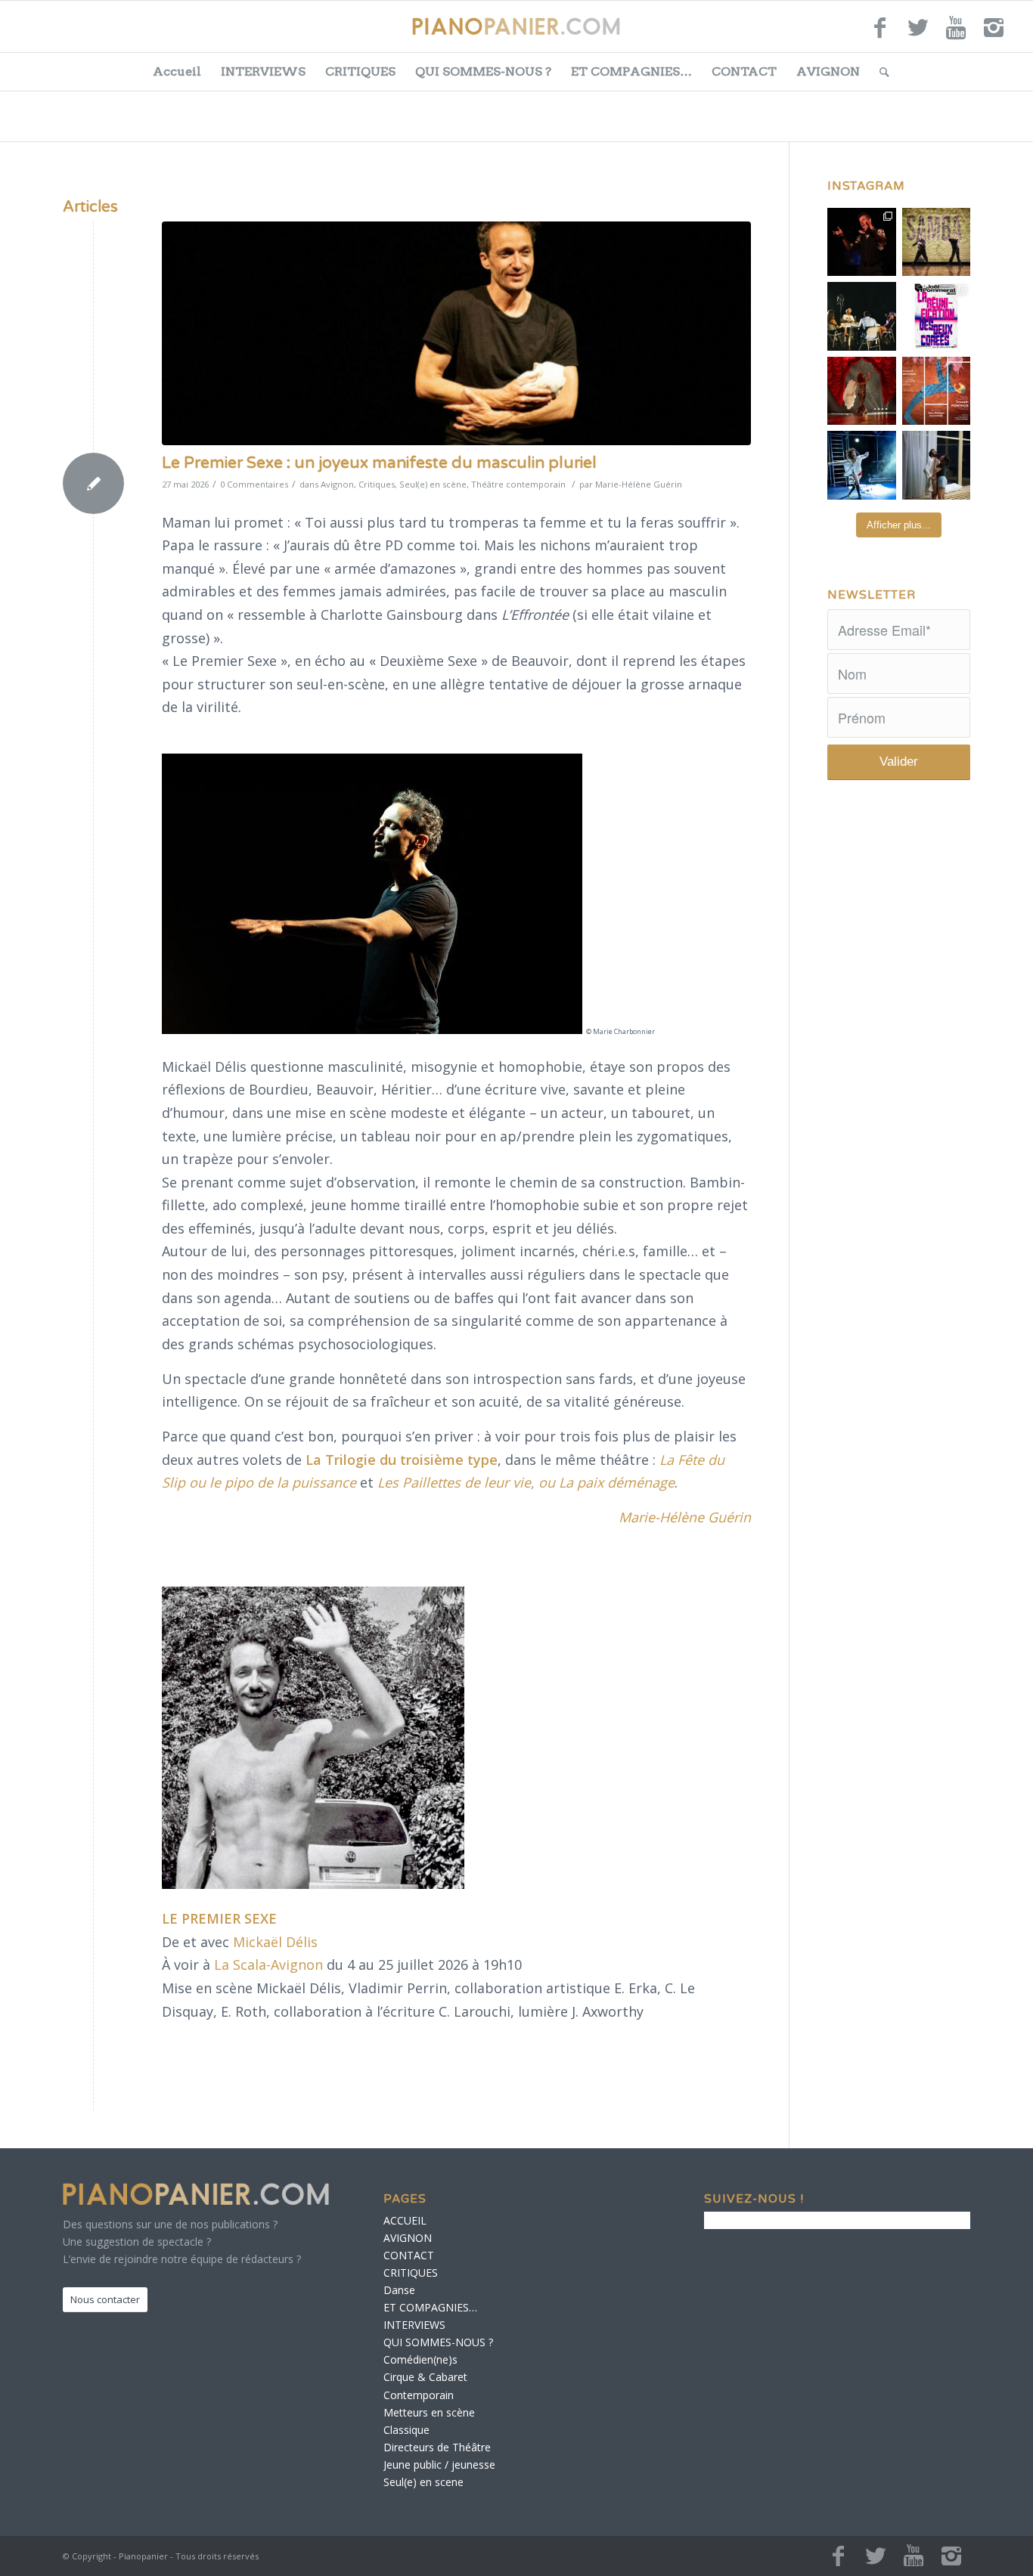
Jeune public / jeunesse (439, 2465)
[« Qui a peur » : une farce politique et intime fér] (862, 316)
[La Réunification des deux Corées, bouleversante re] (937, 316)
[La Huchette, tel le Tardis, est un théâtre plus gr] (862, 242)
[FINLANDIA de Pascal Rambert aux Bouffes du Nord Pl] (937, 465)
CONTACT (744, 71)
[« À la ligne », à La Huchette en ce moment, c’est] (937, 391)
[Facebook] (880, 34)
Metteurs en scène (429, 2412)
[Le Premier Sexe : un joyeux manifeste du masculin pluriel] (456, 333)
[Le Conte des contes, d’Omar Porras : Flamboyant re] (862, 391)
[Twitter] (918, 34)
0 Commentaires (254, 484)
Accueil (177, 71)
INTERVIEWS (263, 71)
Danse (399, 2290)
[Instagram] (994, 34)
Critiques (377, 484)
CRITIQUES (360, 71)
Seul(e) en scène (433, 484)
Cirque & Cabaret (425, 2377)
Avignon (337, 484)
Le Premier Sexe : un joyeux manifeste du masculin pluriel (379, 463)
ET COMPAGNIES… (631, 71)
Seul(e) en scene (423, 2482)
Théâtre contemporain (518, 484)
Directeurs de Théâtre (437, 2447)
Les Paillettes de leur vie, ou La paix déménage (526, 1482)
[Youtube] (956, 34)
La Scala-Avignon (268, 1965)
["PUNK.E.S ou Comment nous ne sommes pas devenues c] (862, 465)
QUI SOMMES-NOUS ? (483, 71)
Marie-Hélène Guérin (639, 484)
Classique (406, 2430)
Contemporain (419, 2395)
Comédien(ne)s (420, 2359)
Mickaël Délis (275, 1942)
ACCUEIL (405, 2220)
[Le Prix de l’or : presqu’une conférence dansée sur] (937, 242)
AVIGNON (828, 71)
